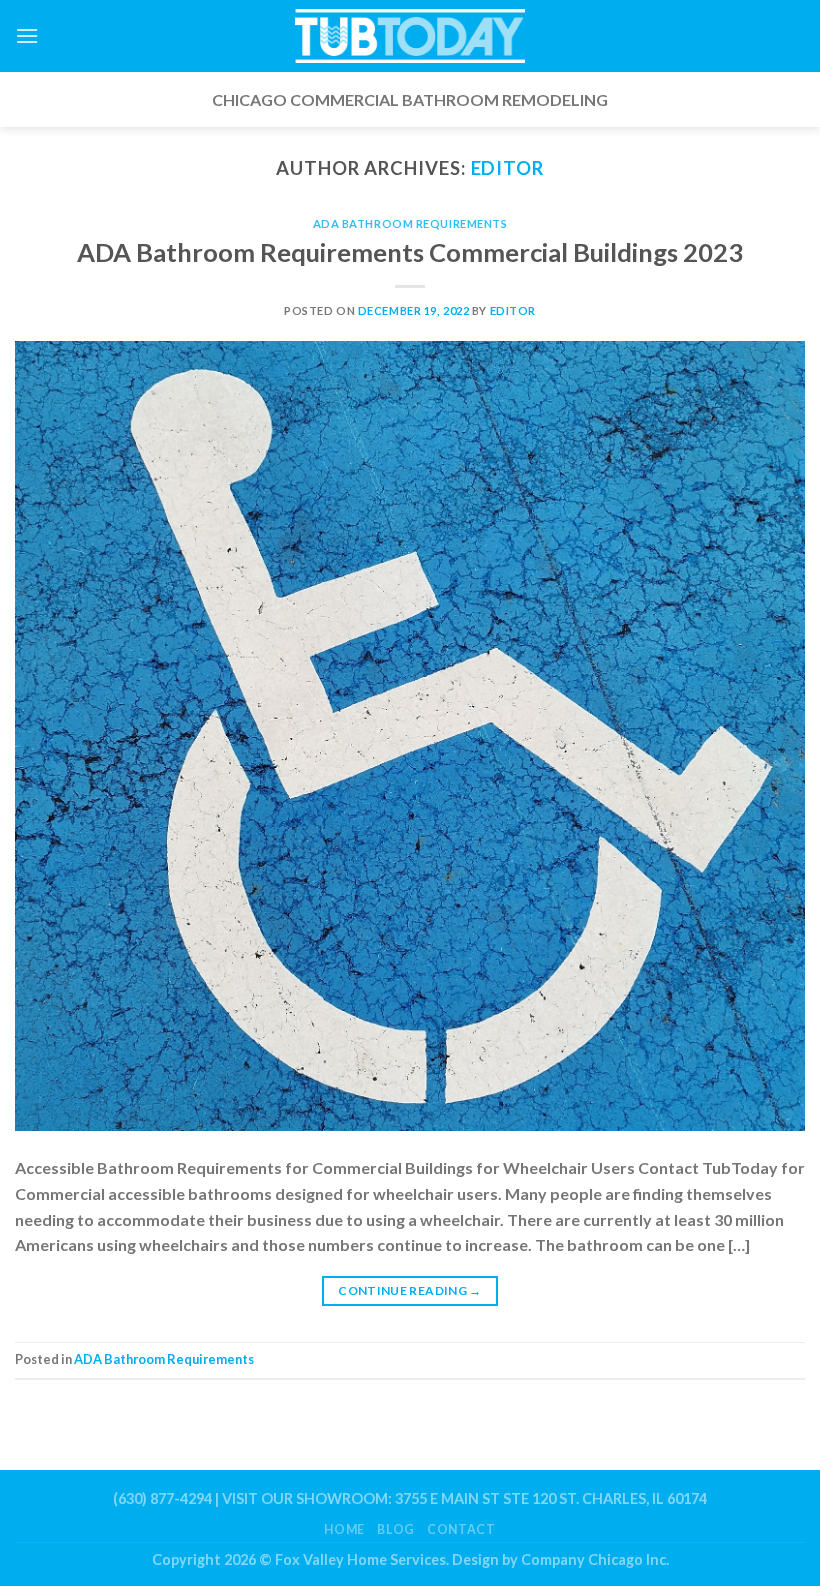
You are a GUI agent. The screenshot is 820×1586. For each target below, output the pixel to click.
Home (344, 1529)
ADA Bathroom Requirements (410, 223)
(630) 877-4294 (162, 1498)
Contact (461, 1529)
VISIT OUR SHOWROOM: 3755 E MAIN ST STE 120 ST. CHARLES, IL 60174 (464, 1498)
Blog (395, 1529)
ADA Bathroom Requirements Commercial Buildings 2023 (410, 252)
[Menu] (27, 35)
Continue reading (410, 1290)
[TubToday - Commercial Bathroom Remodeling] (410, 36)
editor (508, 168)
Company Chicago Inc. (595, 1559)
